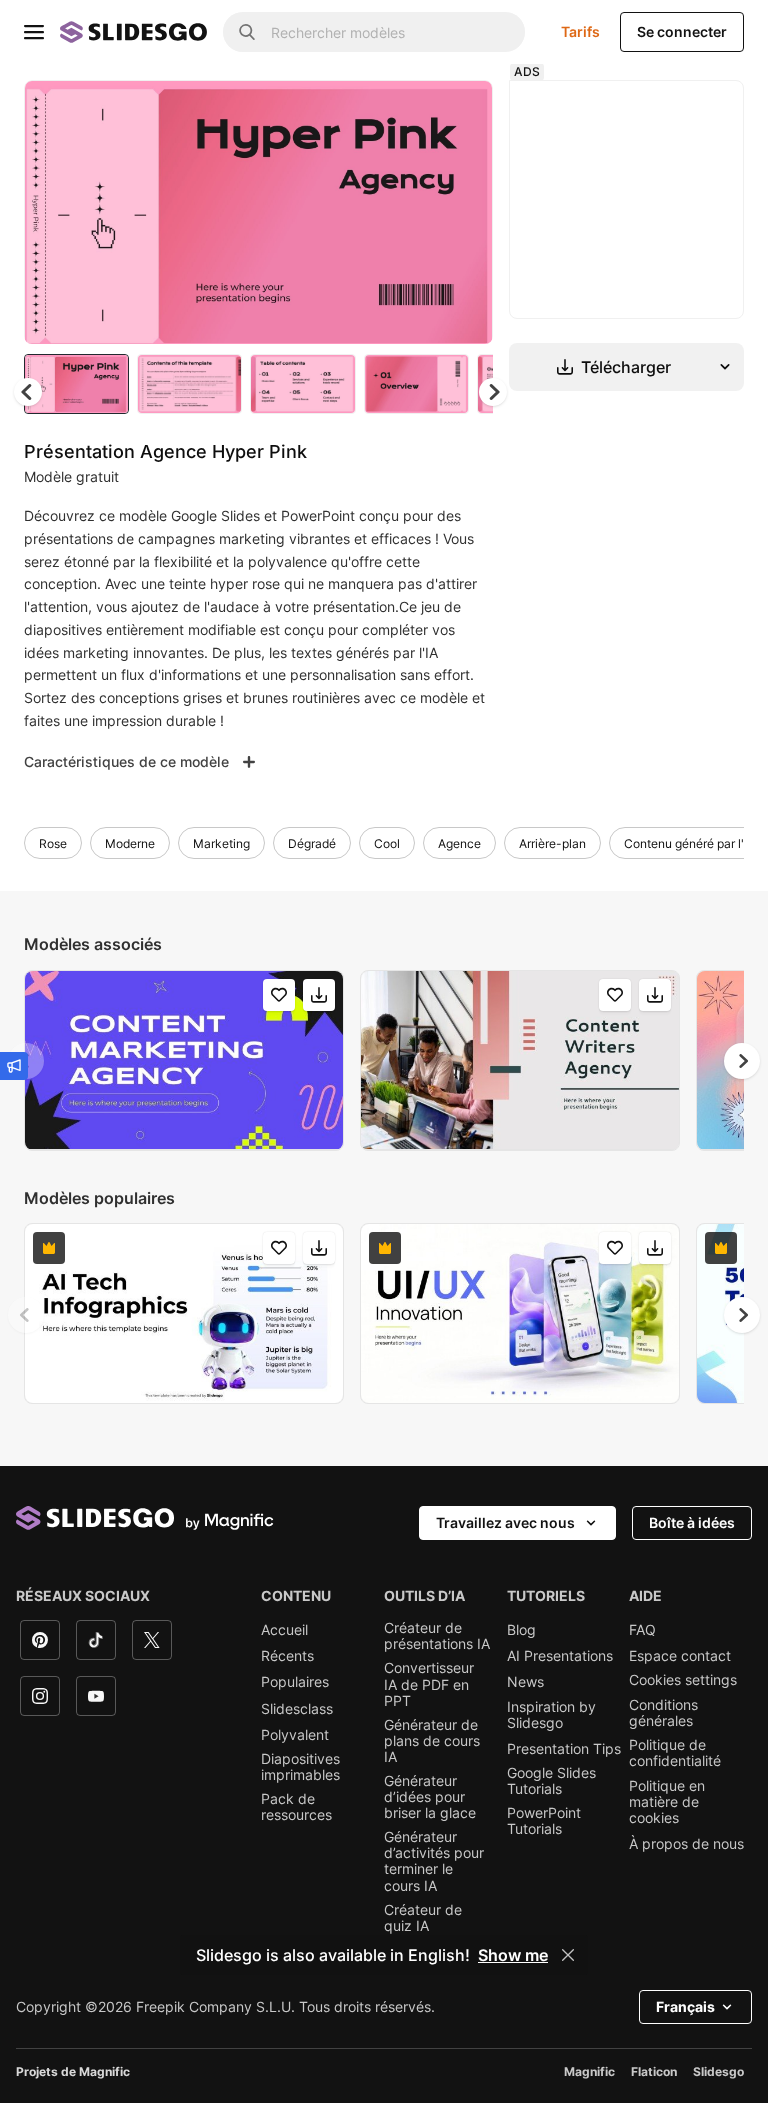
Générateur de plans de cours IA (432, 1741)
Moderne (130, 843)
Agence (459, 843)
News (525, 1682)
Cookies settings (683, 1680)
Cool (387, 843)
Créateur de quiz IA (423, 1918)
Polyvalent (295, 1735)
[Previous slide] (26, 1315)
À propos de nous (686, 1844)
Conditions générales (663, 1713)
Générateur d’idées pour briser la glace (430, 1797)
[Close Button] (568, 1955)
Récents (287, 1656)
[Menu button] (34, 32)
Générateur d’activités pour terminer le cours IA (434, 1861)
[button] (493, 392)
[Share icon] (459, 112)
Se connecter (682, 31)
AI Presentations (560, 1656)
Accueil (284, 1630)
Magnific (589, 2071)
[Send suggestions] (14, 1066)
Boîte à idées (692, 1522)
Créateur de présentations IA (437, 1636)
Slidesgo (718, 2071)
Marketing (221, 843)
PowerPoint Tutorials (544, 1821)
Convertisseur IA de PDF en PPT (429, 1684)
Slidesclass (297, 1709)
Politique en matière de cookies (667, 1802)
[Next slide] (463, 212)
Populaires (295, 1682)
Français (685, 2006)
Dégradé (312, 843)
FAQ (642, 1630)
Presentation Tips (564, 1749)
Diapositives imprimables (300, 1767)
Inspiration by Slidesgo (551, 1715)
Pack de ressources (296, 1807)
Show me (513, 1955)
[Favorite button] (407, 112)
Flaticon (654, 2071)
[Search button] (247, 32)
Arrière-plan (552, 843)
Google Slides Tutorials (551, 1781)
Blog (521, 1630)
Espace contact (680, 1656)
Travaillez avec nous (505, 1522)
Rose (53, 843)
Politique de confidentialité (675, 1753)
